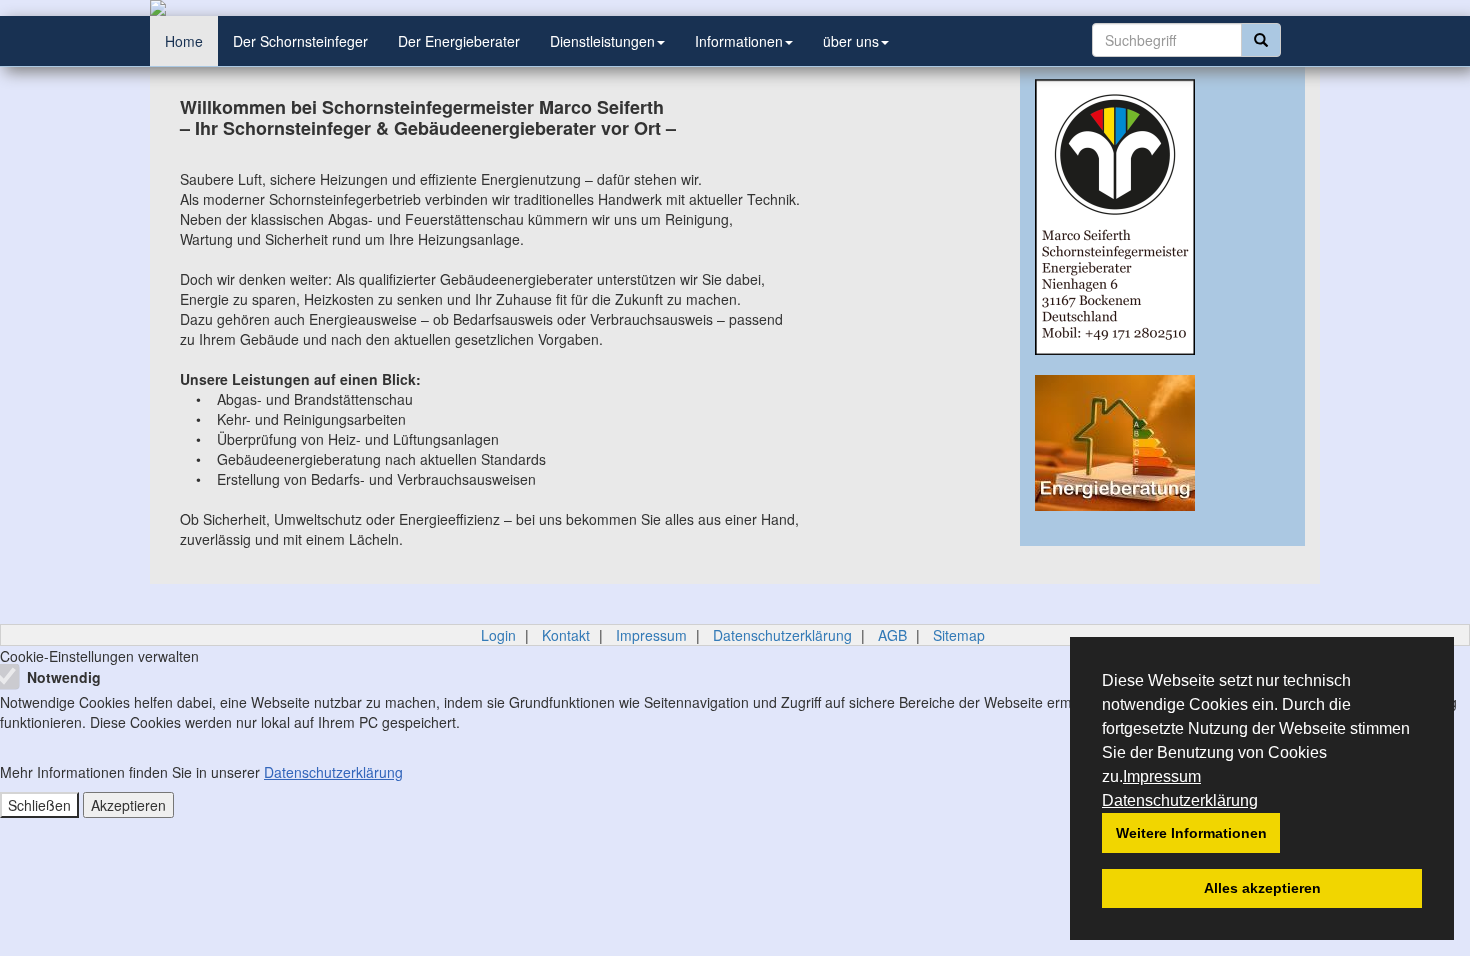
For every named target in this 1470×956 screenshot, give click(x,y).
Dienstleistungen (602, 41)
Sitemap (959, 635)
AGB (892, 635)
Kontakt (566, 635)
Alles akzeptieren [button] (1262, 888)
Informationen (739, 41)
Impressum (1162, 776)
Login (498, 635)
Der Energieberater (459, 41)
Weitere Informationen (1191, 833)
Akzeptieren (128, 805)
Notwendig (62, 677)
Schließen (39, 805)
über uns (851, 41)
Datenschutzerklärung (1180, 800)
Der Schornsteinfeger (300, 41)
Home (184, 41)
